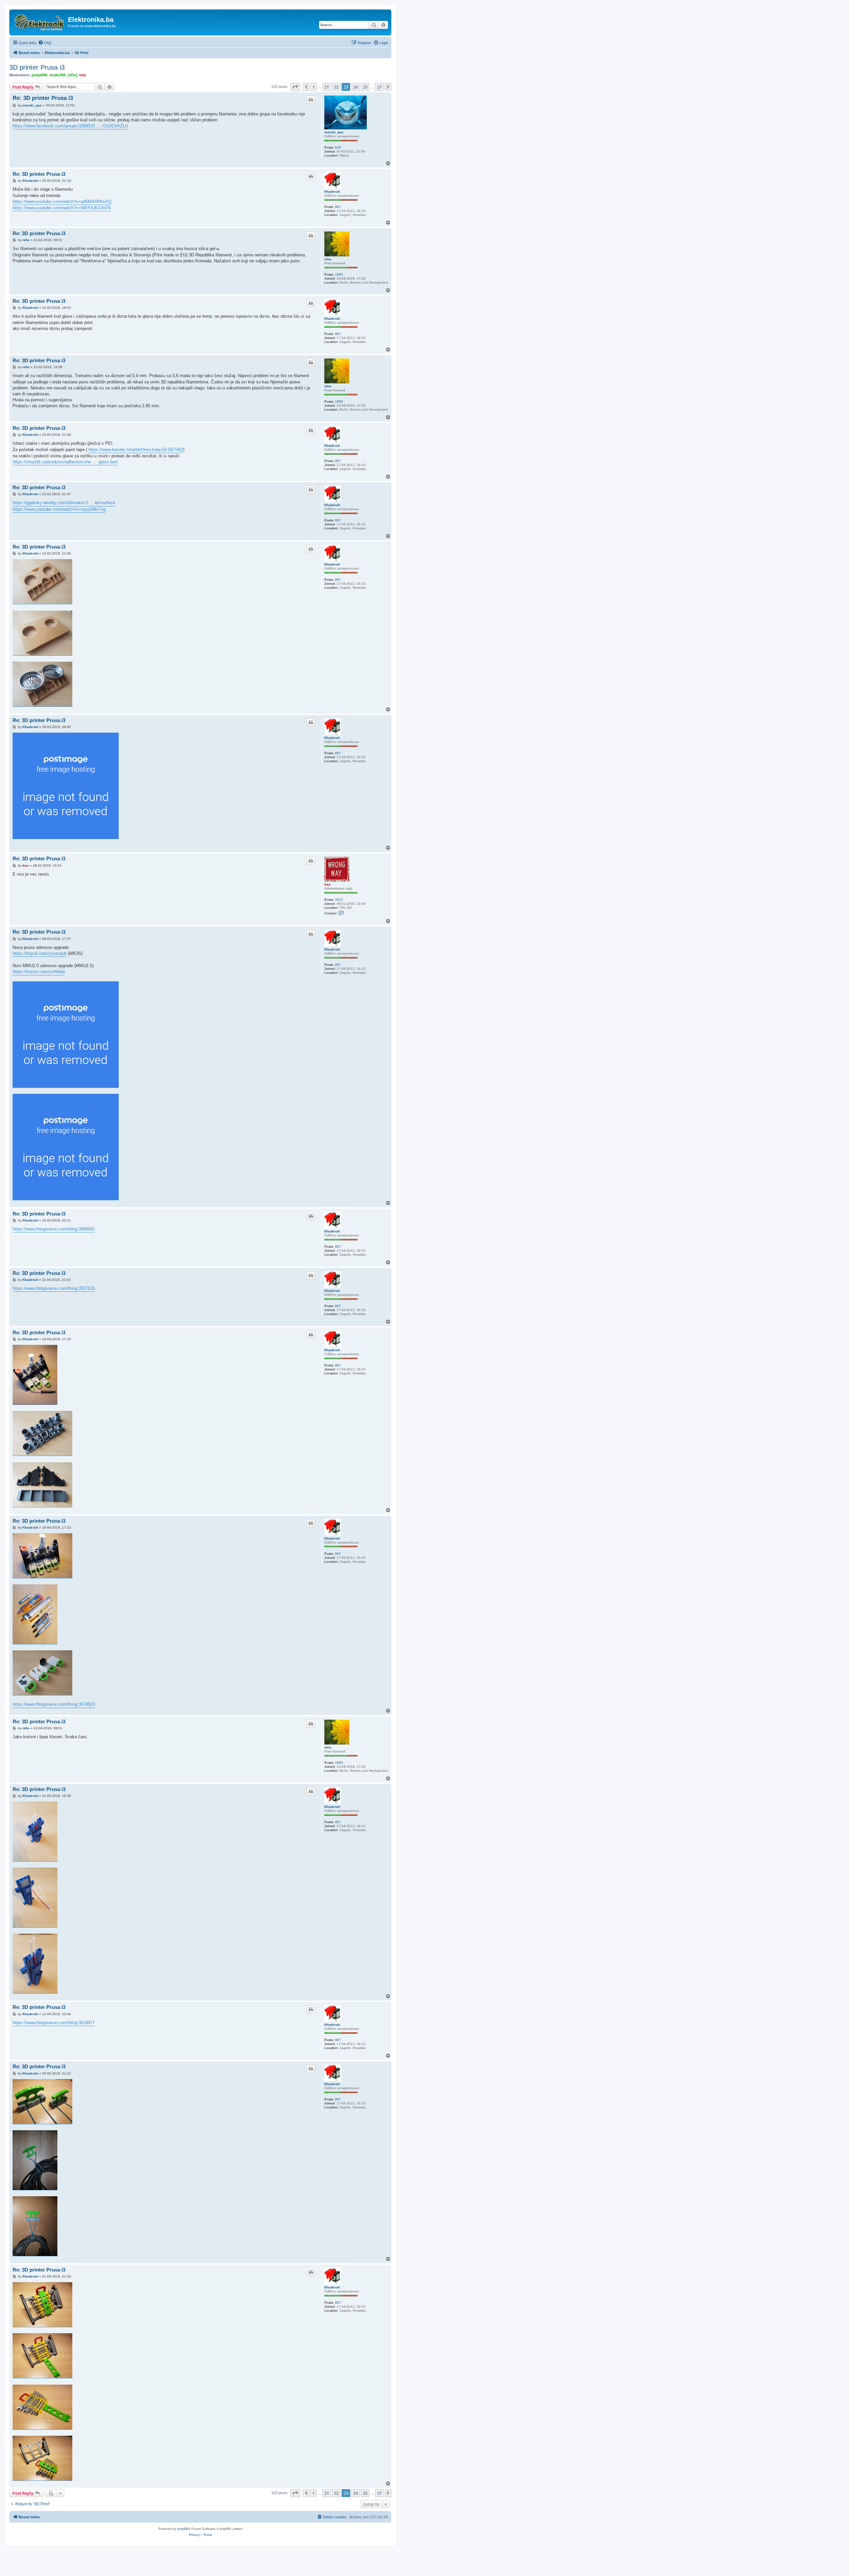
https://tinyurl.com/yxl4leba (39, 972)
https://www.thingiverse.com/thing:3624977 (54, 2023)
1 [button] (314, 87)
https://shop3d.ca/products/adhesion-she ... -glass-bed (65, 462)
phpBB (183, 2529)
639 (338, 147)
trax (83, 75)
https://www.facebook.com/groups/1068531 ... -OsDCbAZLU (70, 126)
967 (338, 207)
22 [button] (336, 87)
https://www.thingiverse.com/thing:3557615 (54, 1288)
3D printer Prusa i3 (37, 67)
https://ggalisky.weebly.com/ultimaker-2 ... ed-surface (64, 503)
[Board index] (39, 22)
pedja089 (39, 75)
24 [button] (356, 87)
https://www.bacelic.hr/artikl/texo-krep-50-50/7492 (136, 450)
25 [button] (365, 87)
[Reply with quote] (311, 99)
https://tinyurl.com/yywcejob (40, 953)
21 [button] (327, 87)
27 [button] (379, 87)
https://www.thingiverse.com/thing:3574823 (54, 1704)
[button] (295, 87)
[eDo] (72, 75)
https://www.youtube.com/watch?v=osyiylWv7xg (59, 509)
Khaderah (332, 192)
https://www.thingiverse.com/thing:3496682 (54, 1229)
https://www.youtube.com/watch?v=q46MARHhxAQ (62, 201)
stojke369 (57, 75)
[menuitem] (45, 43)
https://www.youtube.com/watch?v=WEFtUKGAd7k (62, 208)
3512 (339, 900)
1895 (339, 274)
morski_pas (334, 132)
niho (328, 259)
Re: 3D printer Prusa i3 (43, 98)
